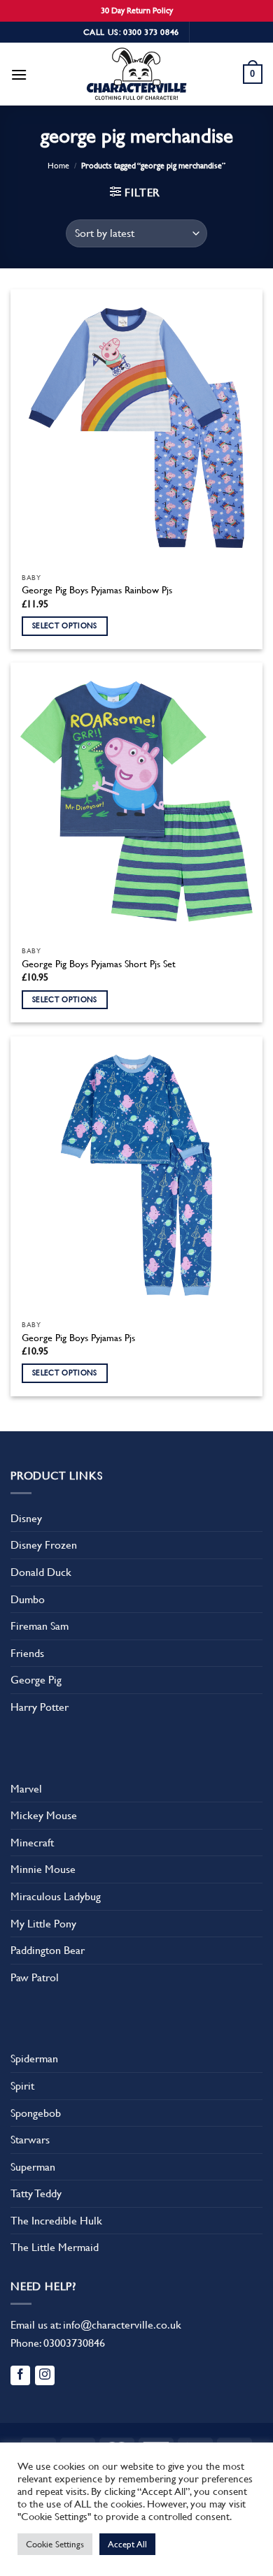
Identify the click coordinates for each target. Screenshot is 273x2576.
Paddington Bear (48, 1950)
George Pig (36, 1680)
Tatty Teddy (36, 2193)
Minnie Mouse (43, 1869)
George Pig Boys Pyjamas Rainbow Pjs (97, 590)
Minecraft (32, 1843)
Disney (26, 1518)
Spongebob (36, 2113)
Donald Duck (41, 1572)
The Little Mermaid (55, 2247)
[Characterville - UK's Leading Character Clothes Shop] (136, 76)
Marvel (26, 1789)
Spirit (22, 2086)
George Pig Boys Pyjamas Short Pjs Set (99, 964)
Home (58, 166)
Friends (27, 1653)
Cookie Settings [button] (55, 2544)
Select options (65, 626)
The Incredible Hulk (56, 2221)
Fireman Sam (40, 1626)
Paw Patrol (35, 1977)
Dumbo (28, 1599)
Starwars (30, 2140)
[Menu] (19, 74)
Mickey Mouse (44, 1815)
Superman (33, 2167)
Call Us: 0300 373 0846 (131, 32)
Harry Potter (40, 1707)
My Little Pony (43, 1924)
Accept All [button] (127, 2544)
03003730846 (74, 2343)
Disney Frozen (44, 1545)
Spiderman (34, 2058)
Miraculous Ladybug (56, 1896)
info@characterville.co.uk (122, 2325)
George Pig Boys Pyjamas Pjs (78, 1338)
